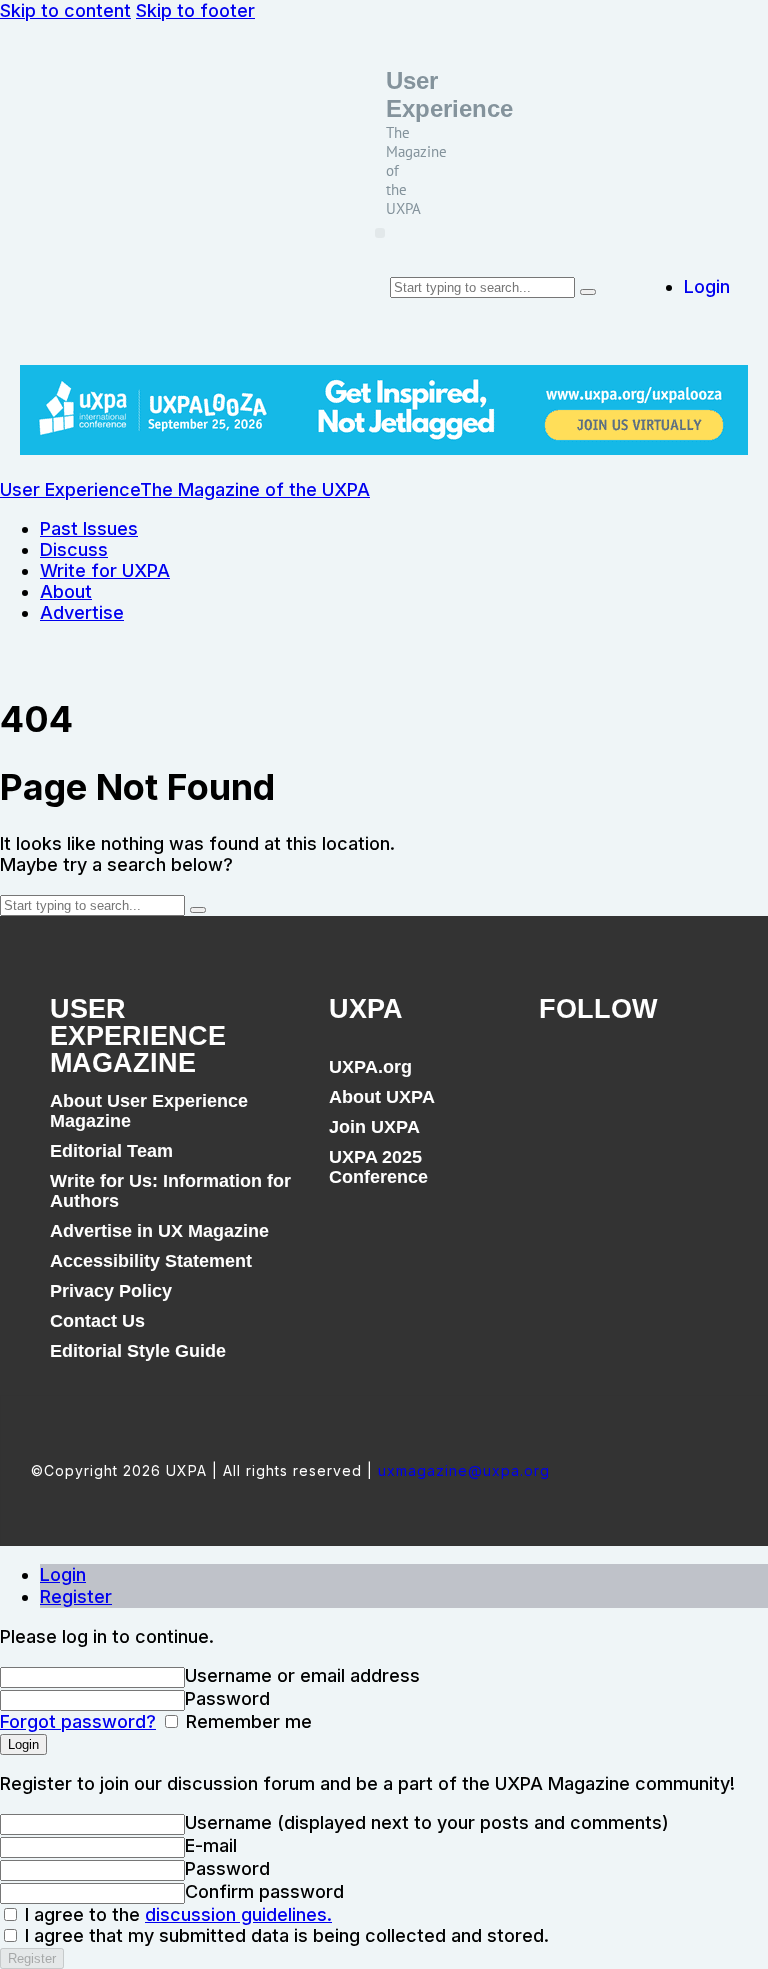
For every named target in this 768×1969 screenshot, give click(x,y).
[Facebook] (564, 1078)
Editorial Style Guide (138, 1351)
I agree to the (176, 1914)
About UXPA (382, 1097)
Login (63, 1574)
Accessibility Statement (151, 1261)
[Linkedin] (655, 1078)
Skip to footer (195, 10)
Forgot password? (78, 1721)
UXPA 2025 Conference (378, 1167)
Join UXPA (374, 1127)
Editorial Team (111, 1151)
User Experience (449, 94)
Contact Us (97, 1321)
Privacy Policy (111, 1291)
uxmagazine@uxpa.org (464, 1470)
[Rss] (700, 1078)
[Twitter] (609, 1078)
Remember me (246, 1721)
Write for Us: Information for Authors (170, 1191)
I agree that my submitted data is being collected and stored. (284, 1935)
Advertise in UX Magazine (159, 1231)
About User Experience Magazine (149, 1111)
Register (76, 1596)
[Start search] (588, 292)
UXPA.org (370, 1067)
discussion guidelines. (238, 1914)
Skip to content (65, 10)
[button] (380, 233)
